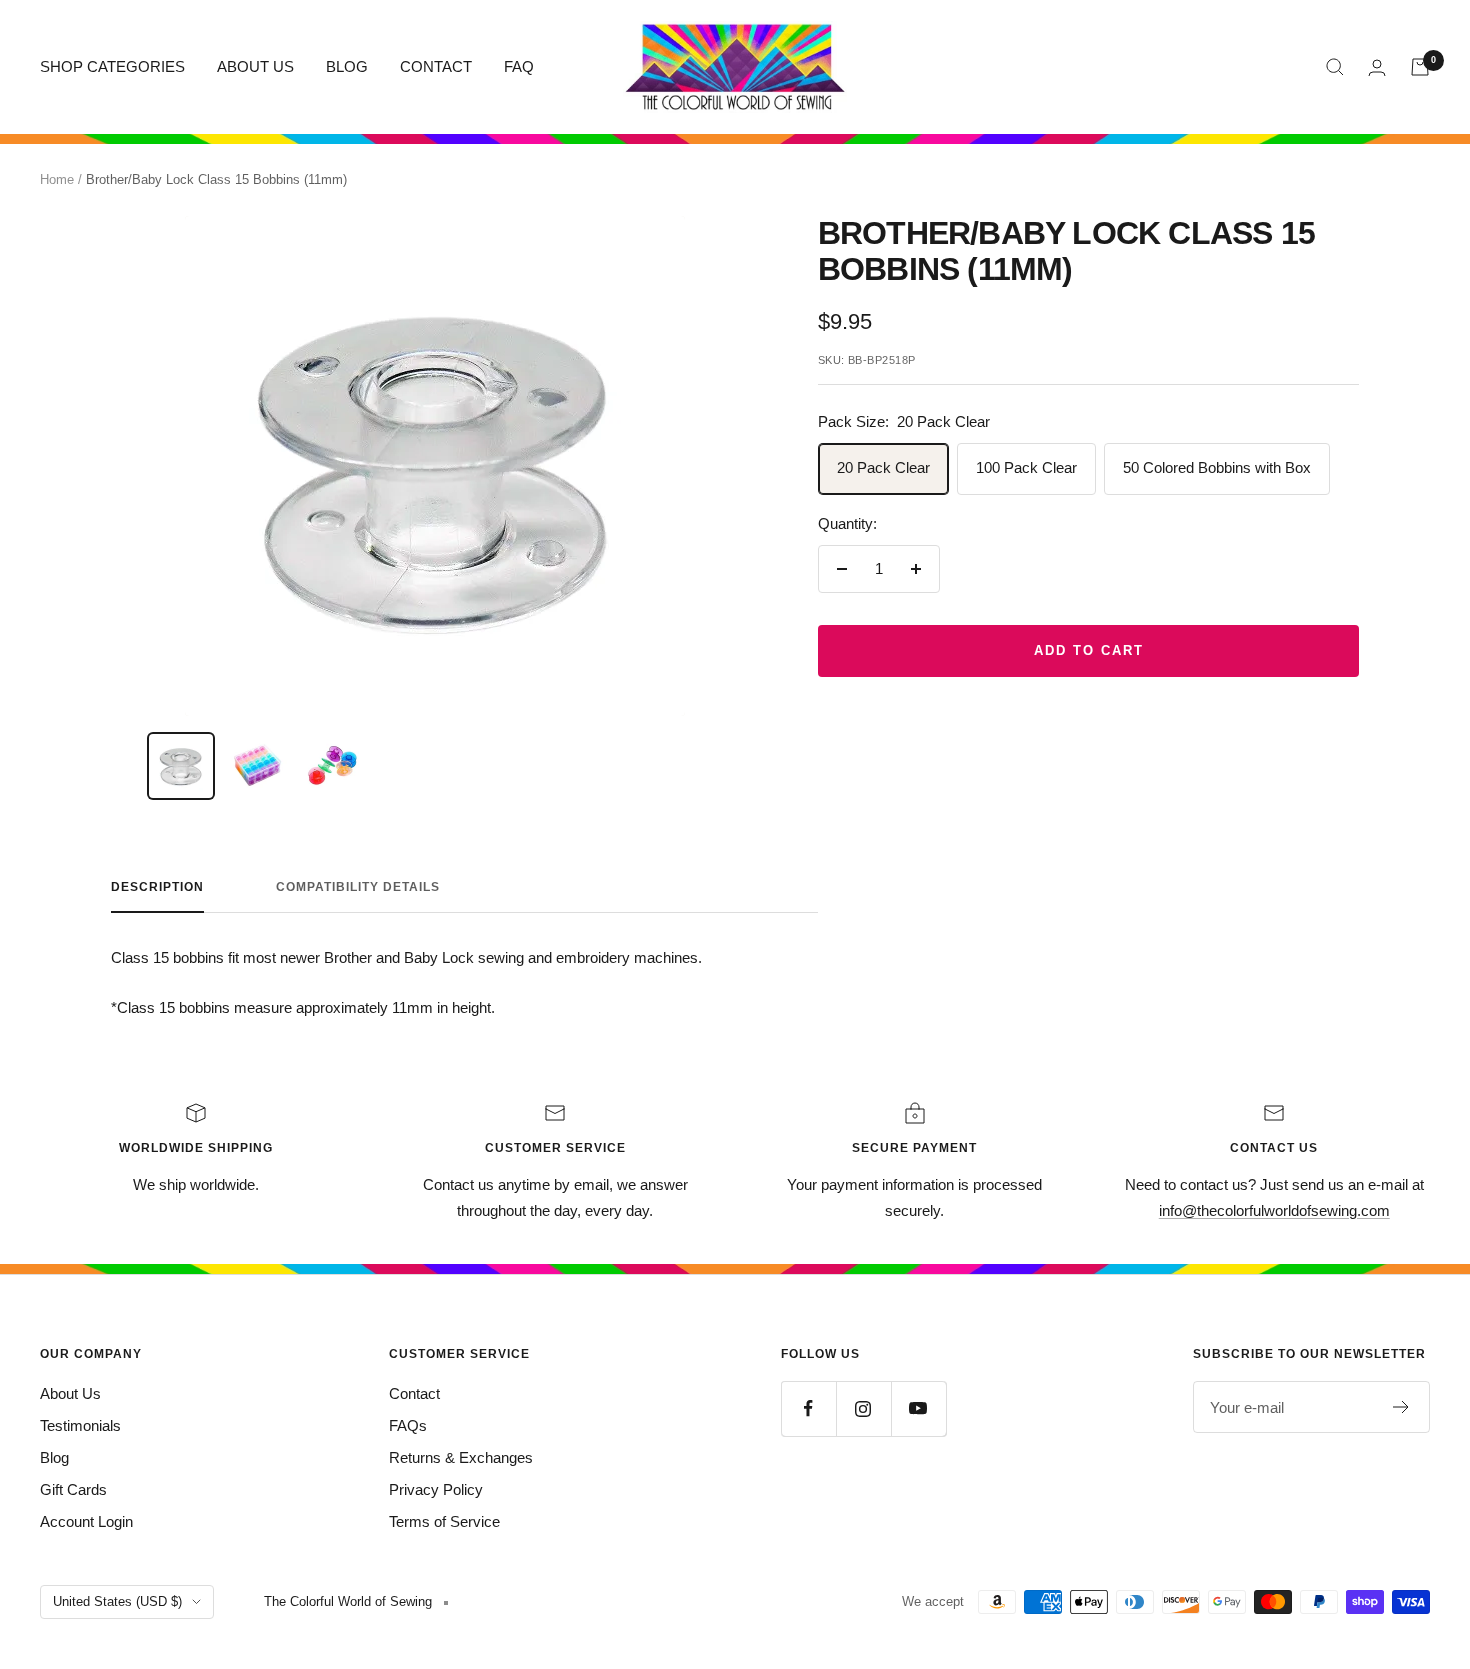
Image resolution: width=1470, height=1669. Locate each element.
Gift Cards (73, 1489)
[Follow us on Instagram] (863, 1408)
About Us (70, 1393)
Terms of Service (444, 1521)
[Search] (1335, 67)
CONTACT (436, 66)
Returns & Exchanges (461, 1457)
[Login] (1377, 67)
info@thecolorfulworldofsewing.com (1274, 1210)
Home (57, 179)
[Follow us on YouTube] (918, 1408)
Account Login (86, 1521)
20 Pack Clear (883, 467)
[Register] (1401, 1407)
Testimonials (80, 1425)
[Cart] (1420, 67)
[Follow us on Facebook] (808, 1408)
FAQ (519, 66)
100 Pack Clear (1026, 467)
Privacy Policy (436, 1489)
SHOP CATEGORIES (112, 66)
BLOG (347, 66)
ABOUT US (255, 66)
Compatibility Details (358, 887)
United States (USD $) (117, 1601)
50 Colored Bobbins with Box (1217, 467)
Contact (414, 1393)
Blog (54, 1457)
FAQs (408, 1425)
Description (157, 887)
